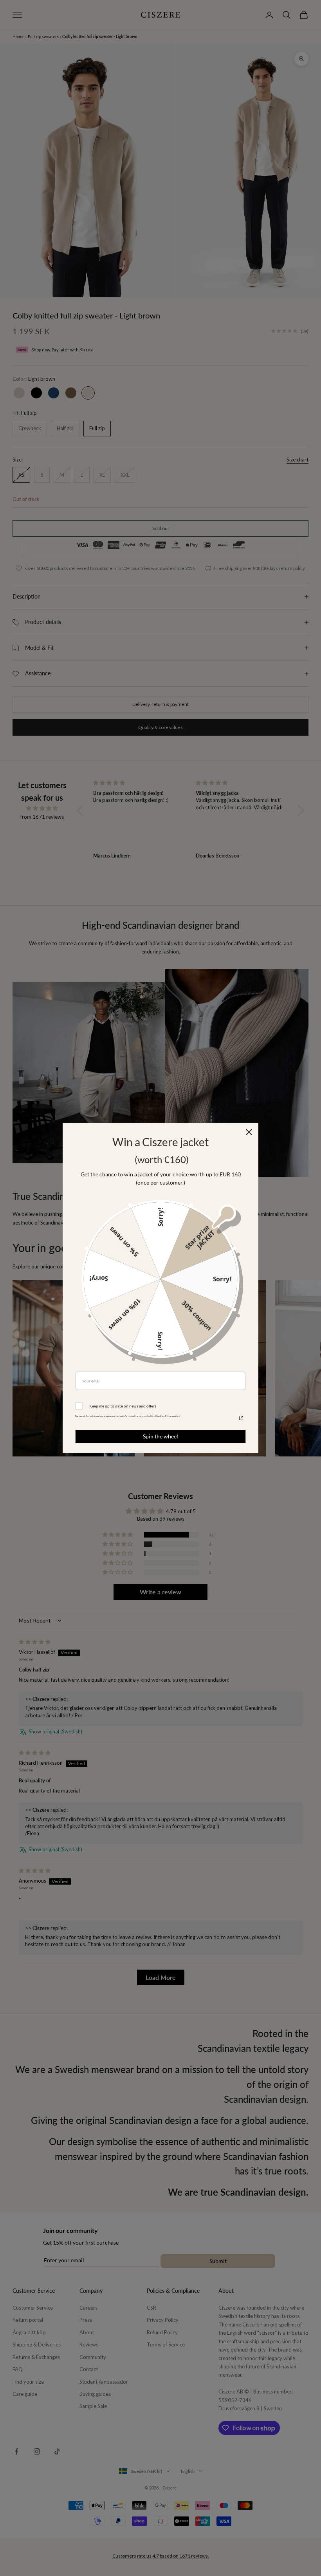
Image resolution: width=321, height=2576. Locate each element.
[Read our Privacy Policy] (241, 1418)
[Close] (249, 1132)
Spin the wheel (160, 1436)
